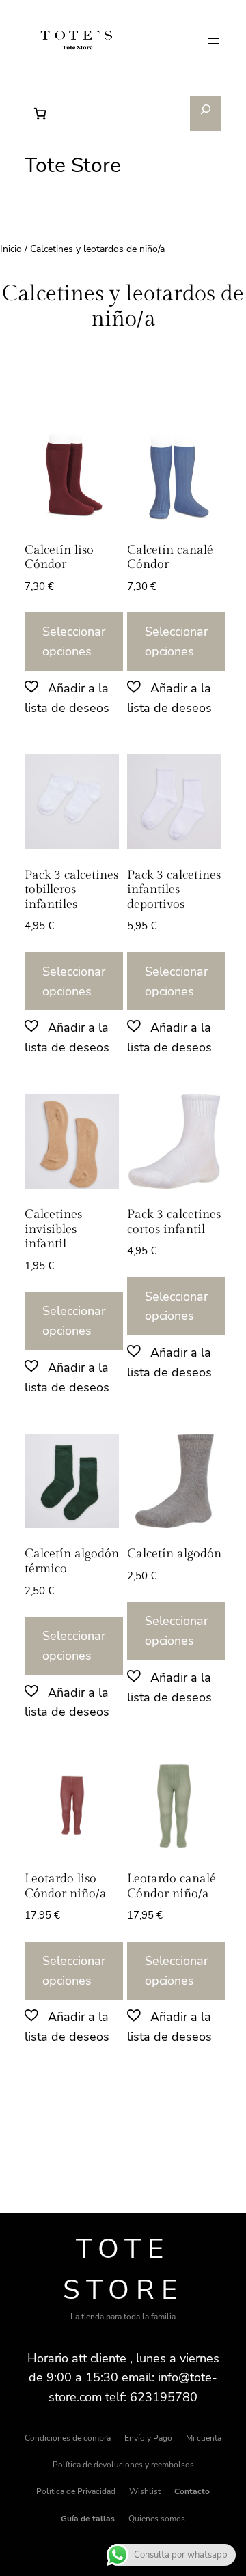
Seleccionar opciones (74, 641)
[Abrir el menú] (213, 41)
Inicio (11, 249)
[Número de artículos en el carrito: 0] (40, 114)
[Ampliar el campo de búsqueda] (206, 114)
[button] (72, 698)
